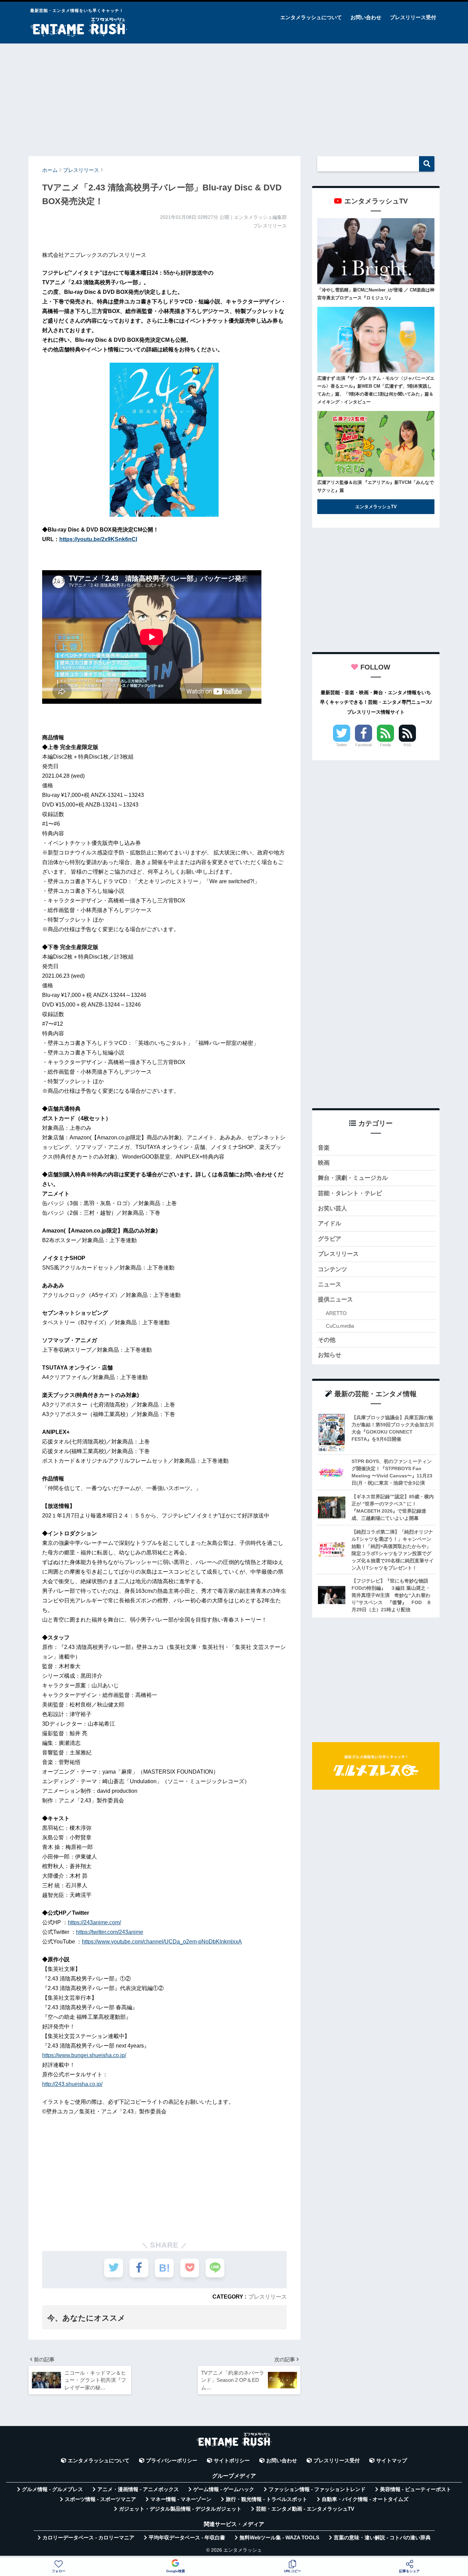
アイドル (330, 1223)
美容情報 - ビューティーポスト (416, 2489)
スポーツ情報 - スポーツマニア (100, 2499)
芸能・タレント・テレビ (350, 1193)
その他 (327, 1340)
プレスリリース (268, 2297)
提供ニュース (335, 1299)
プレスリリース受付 (413, 17)
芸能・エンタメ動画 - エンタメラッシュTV (305, 2509)
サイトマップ (392, 2461)
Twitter (342, 745)
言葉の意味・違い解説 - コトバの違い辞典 (382, 2538)
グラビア (330, 1239)
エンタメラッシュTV (376, 507)
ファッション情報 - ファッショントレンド (317, 2489)
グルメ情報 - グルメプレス (52, 2489)
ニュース (330, 1284)
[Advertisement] (234, 97)
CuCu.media (340, 1326)
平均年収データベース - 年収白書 (187, 2538)
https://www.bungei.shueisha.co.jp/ (84, 2055)
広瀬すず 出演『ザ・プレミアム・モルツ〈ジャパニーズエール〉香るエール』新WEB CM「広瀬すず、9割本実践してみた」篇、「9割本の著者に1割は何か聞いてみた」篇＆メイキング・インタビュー (376, 390)
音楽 (324, 1148)
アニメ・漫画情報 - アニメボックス (138, 2489)
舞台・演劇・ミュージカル (353, 1178)
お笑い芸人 (332, 1208)
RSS (407, 745)
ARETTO (336, 1313)
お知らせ (330, 1355)
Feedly (386, 745)
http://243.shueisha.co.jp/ (72, 2084)
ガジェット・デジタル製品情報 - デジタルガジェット (180, 2509)
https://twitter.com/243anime (110, 1932)
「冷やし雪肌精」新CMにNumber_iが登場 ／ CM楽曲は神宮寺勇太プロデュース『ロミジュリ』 (376, 294)
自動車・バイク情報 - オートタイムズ (365, 2499)
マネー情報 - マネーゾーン (181, 2499)
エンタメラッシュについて (311, 17)
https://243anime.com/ (94, 1922)
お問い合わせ (366, 17)
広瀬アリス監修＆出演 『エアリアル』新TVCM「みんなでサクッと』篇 (375, 486)
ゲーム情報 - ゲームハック (224, 2489)
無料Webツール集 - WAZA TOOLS (279, 2538)
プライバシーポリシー (172, 2461)
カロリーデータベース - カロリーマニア (88, 2538)
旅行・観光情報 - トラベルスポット (267, 2499)
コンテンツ (332, 1269)
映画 (324, 1163)
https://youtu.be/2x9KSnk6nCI (98, 539)
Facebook (364, 745)
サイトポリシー (232, 2461)
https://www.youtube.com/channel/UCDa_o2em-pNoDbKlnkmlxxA (162, 1942)
